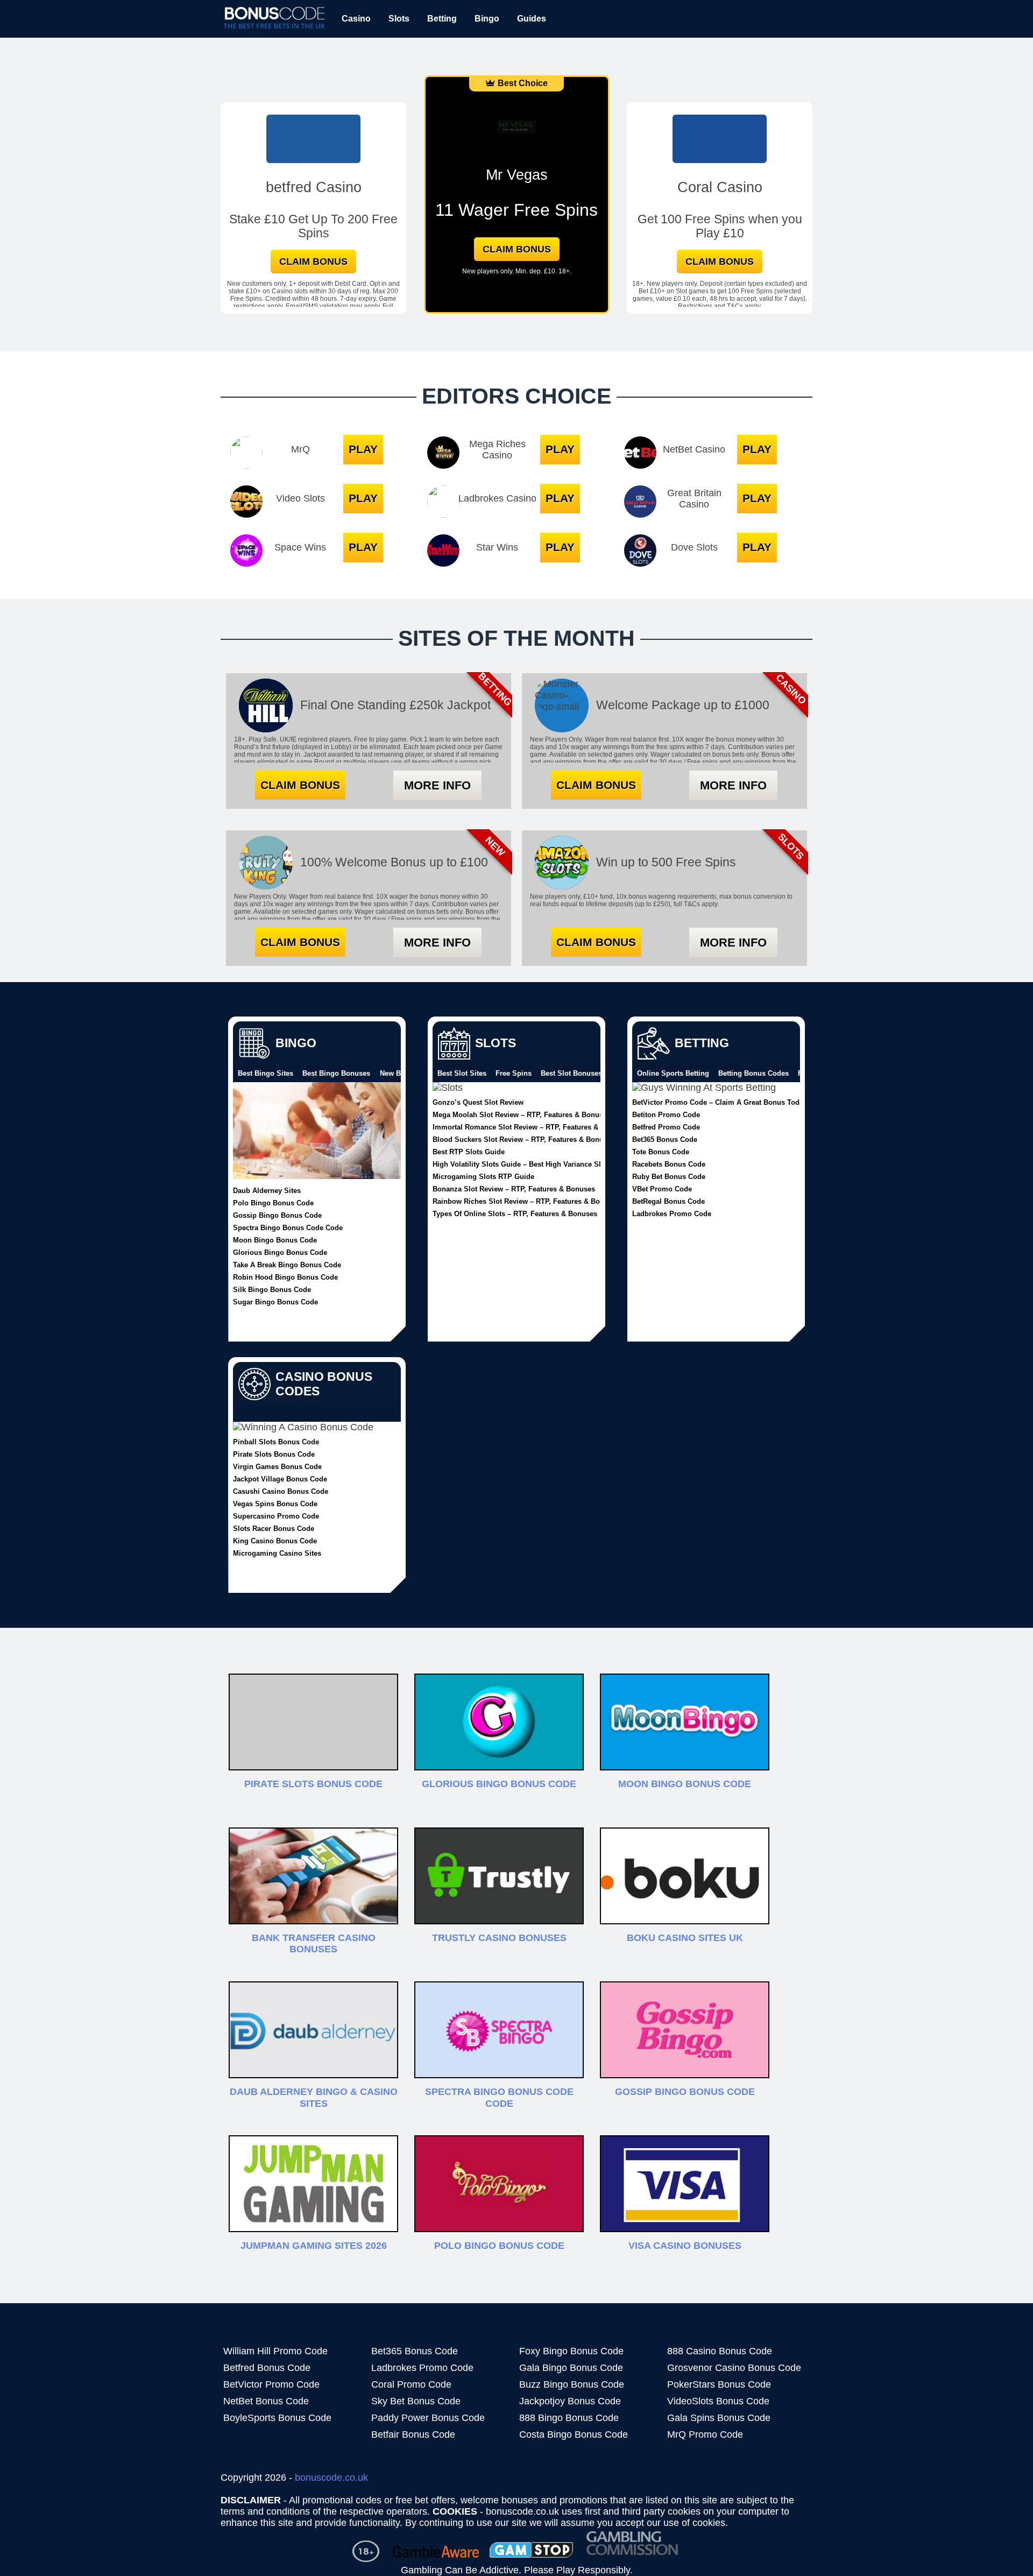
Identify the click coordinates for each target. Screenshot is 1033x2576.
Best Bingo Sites (266, 1074)
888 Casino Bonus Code (720, 2351)
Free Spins (514, 1074)
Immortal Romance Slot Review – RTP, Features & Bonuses (531, 1127)
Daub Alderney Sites (267, 1190)
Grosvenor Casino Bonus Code (734, 2368)
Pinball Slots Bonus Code (276, 1442)
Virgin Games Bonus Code (277, 1466)
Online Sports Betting (673, 1074)
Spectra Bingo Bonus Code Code (288, 1227)
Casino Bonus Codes (324, 1384)
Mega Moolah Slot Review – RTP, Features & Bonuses (522, 1114)
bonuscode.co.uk (331, 2478)
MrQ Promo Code (705, 2434)
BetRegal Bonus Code (668, 1201)
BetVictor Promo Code (271, 2384)
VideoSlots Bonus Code (718, 2401)
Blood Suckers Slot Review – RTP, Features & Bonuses (524, 1139)
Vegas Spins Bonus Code (275, 1504)
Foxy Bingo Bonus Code (571, 2351)
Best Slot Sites (462, 1074)
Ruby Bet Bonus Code (669, 1176)
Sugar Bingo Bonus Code (275, 1302)
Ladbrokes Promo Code (672, 1213)
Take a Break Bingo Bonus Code (287, 1265)
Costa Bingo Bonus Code (574, 2434)
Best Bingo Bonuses (336, 1074)
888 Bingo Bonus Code (569, 2418)
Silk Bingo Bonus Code (272, 1289)
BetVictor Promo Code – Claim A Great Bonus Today (720, 1102)
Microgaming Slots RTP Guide (483, 1176)
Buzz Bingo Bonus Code (572, 2384)
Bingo (487, 19)
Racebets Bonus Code (669, 1164)
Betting (442, 19)
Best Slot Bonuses (571, 1074)
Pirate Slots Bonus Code (274, 1454)
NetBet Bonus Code (266, 2401)
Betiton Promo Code (666, 1114)
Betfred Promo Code (666, 1127)
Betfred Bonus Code (267, 2368)
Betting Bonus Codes (753, 1074)
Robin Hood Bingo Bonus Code (285, 1277)
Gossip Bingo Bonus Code (277, 1215)
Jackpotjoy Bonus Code (570, 2401)
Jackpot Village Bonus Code (280, 1479)
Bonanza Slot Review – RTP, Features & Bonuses (514, 1189)
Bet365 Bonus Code (665, 1139)
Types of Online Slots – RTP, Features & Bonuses (515, 1213)
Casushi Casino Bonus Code (281, 1491)
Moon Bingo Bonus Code (275, 1240)
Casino (356, 19)
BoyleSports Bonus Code (277, 2418)
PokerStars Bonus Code (719, 2384)
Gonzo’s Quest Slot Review (478, 1102)
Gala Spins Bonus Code (719, 2418)
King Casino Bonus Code (275, 1541)
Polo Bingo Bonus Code (273, 1203)
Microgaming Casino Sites (277, 1553)
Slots (399, 19)
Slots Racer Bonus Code (274, 1528)
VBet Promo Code (662, 1189)
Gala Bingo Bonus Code (571, 2368)
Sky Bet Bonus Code (416, 2401)
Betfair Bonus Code (413, 2434)
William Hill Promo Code (275, 2351)
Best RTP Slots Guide (469, 1152)
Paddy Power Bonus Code (428, 2418)
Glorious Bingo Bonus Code (280, 1252)
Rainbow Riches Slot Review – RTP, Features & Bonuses (526, 1201)
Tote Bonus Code (661, 1152)
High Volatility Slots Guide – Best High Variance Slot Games (533, 1164)
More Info (437, 785)
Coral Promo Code (411, 2384)
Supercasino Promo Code (276, 1516)
